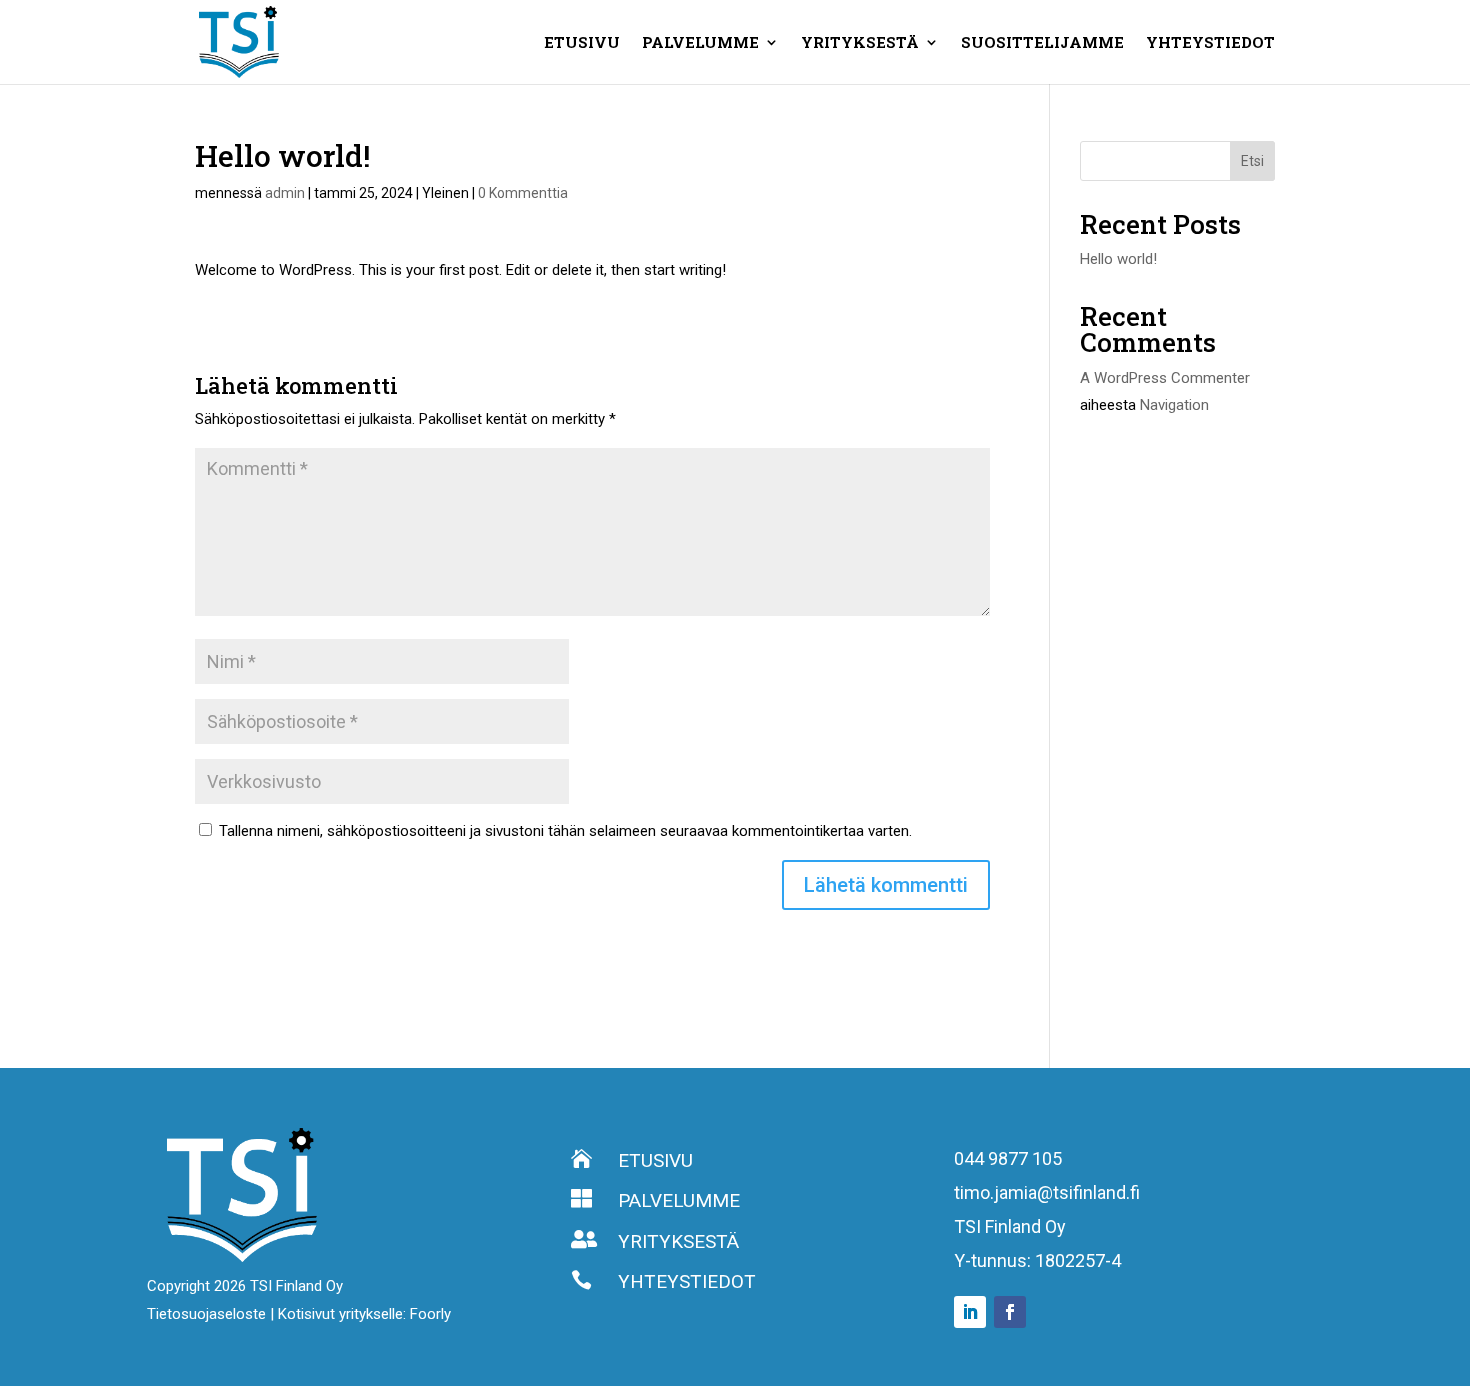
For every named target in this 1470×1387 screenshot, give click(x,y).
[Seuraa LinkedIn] (970, 1312)
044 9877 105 (1008, 1158)
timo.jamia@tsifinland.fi (1047, 1192)
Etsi (1252, 161)
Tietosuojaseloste (208, 1314)
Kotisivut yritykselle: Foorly (364, 1314)
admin (285, 193)
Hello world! (1118, 259)
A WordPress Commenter (1165, 378)
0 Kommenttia (523, 193)
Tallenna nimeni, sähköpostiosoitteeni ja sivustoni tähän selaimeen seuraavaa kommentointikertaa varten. (565, 831)
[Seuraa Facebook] (1010, 1312)
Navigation (1174, 405)
